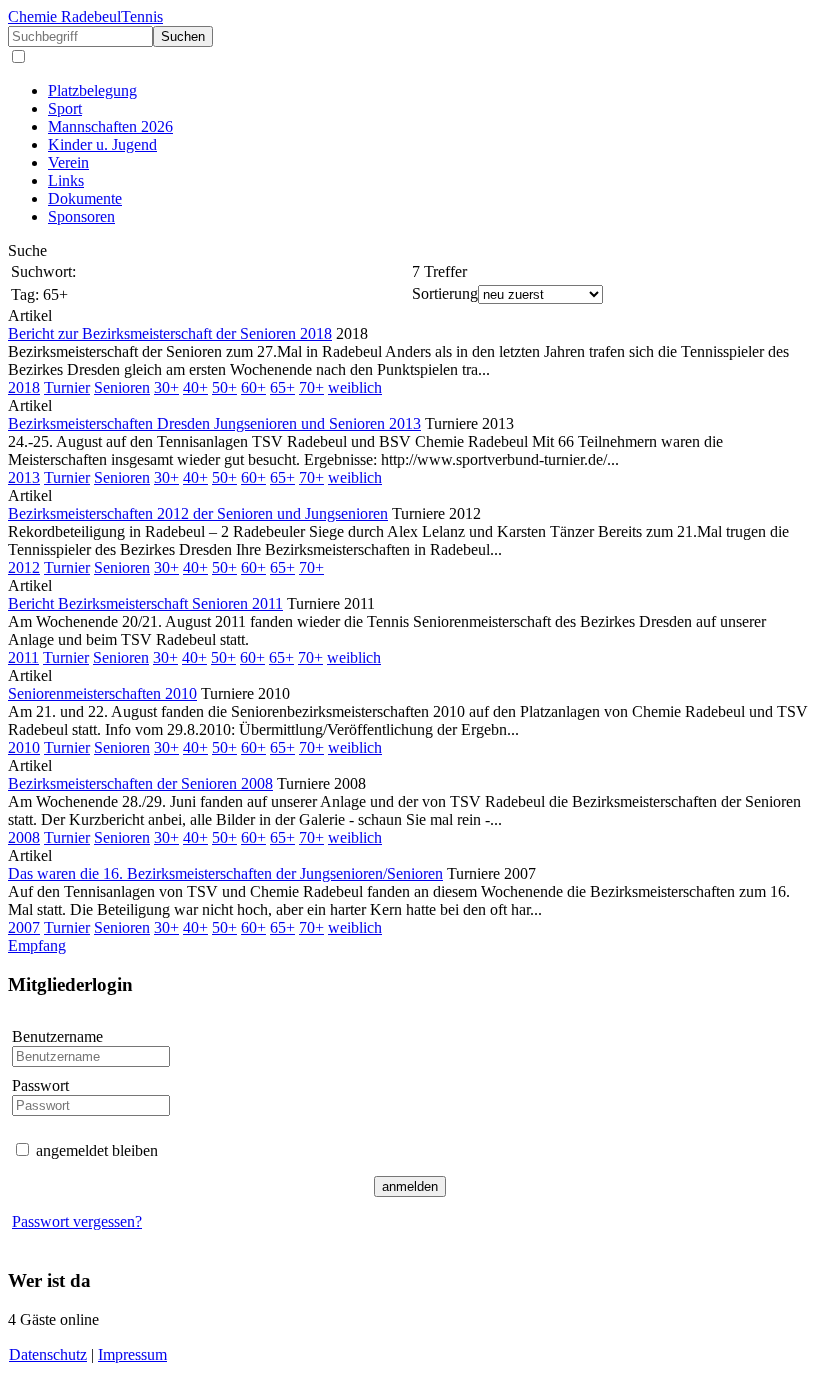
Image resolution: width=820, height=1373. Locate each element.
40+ (195, 387)
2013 (24, 477)
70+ (311, 387)
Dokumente (85, 198)
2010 (24, 747)
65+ (282, 387)
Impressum (132, 1354)
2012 (24, 567)
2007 (24, 927)
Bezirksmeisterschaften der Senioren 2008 (140, 783)
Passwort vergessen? (77, 1221)
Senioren (122, 387)
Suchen (183, 36)
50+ (224, 387)
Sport (65, 108)
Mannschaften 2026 (110, 126)
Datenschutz (48, 1354)
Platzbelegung (92, 90)
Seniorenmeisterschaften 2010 (102, 693)
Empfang (37, 945)
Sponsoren (81, 216)
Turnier (67, 387)
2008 (24, 837)
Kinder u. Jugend (102, 144)
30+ (166, 387)
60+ (253, 387)
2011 (23, 657)
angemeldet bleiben (97, 1150)
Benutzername (57, 1036)
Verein (68, 162)
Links (66, 180)
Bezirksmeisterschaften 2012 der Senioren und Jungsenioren (198, 513)
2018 (24, 387)
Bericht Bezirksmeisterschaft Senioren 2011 (145, 603)
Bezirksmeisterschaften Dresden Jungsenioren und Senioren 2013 (214, 423)
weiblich (355, 387)
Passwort (40, 1085)
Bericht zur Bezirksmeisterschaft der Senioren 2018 (170, 333)
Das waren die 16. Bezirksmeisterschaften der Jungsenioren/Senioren (225, 873)
